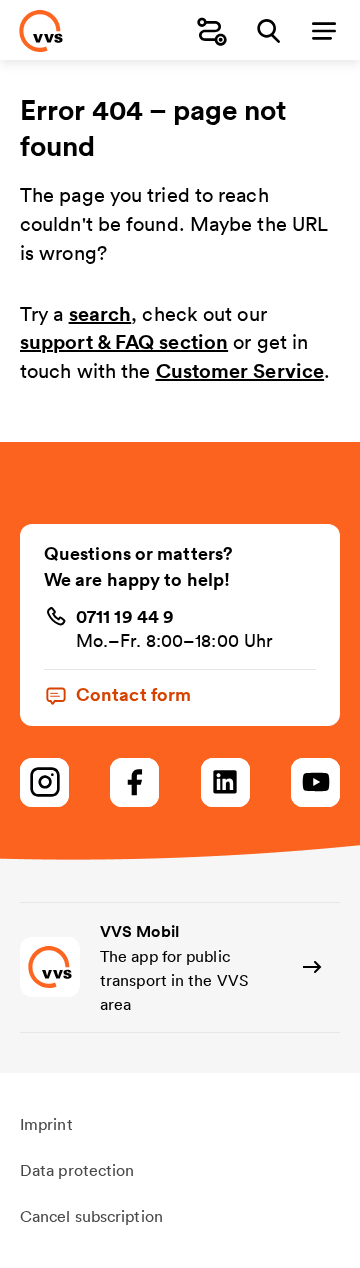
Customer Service (240, 370)
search (100, 313)
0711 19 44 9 (125, 616)
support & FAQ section (124, 341)
